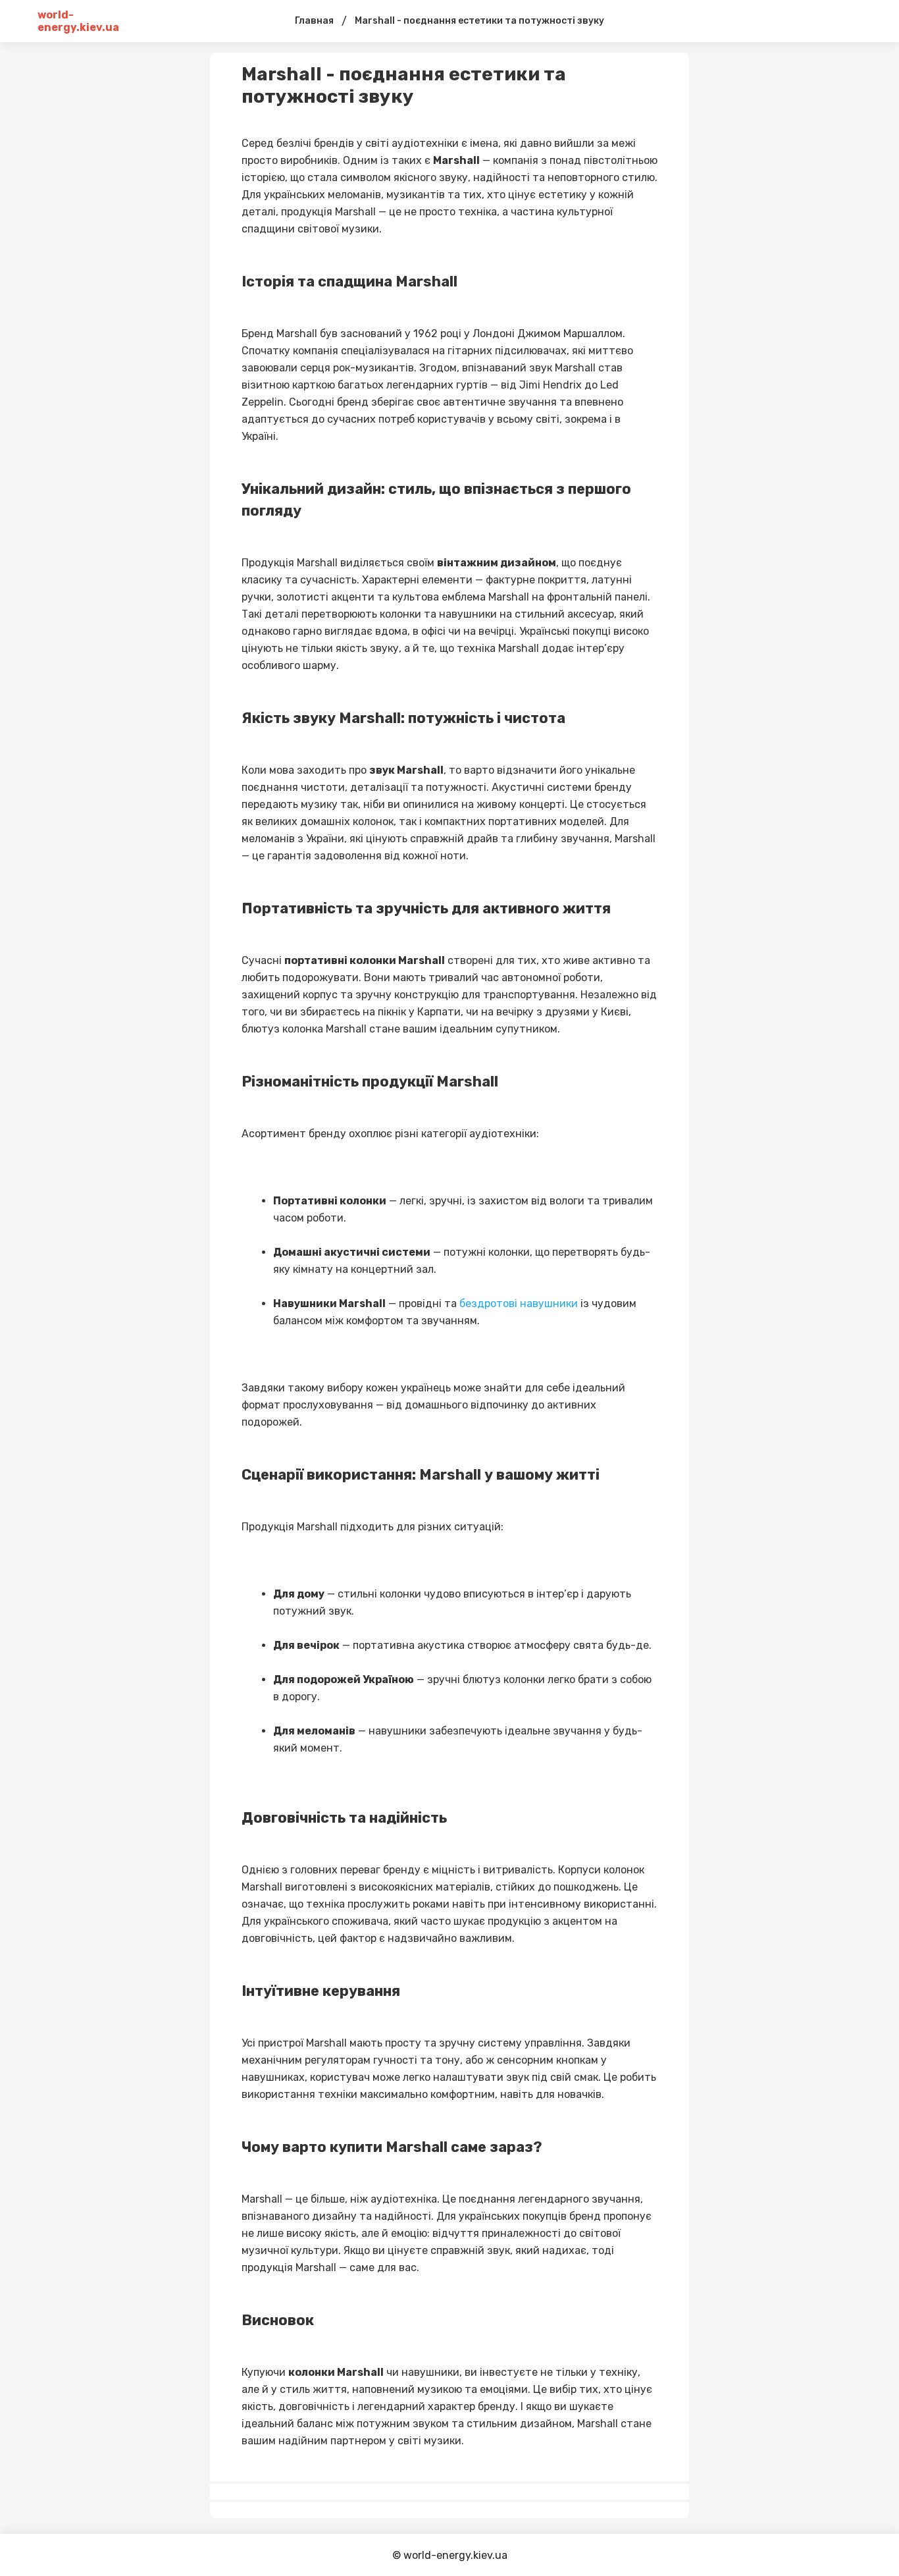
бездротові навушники (519, 1303)
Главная (314, 21)
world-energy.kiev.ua (78, 21)
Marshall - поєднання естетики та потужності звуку (479, 21)
